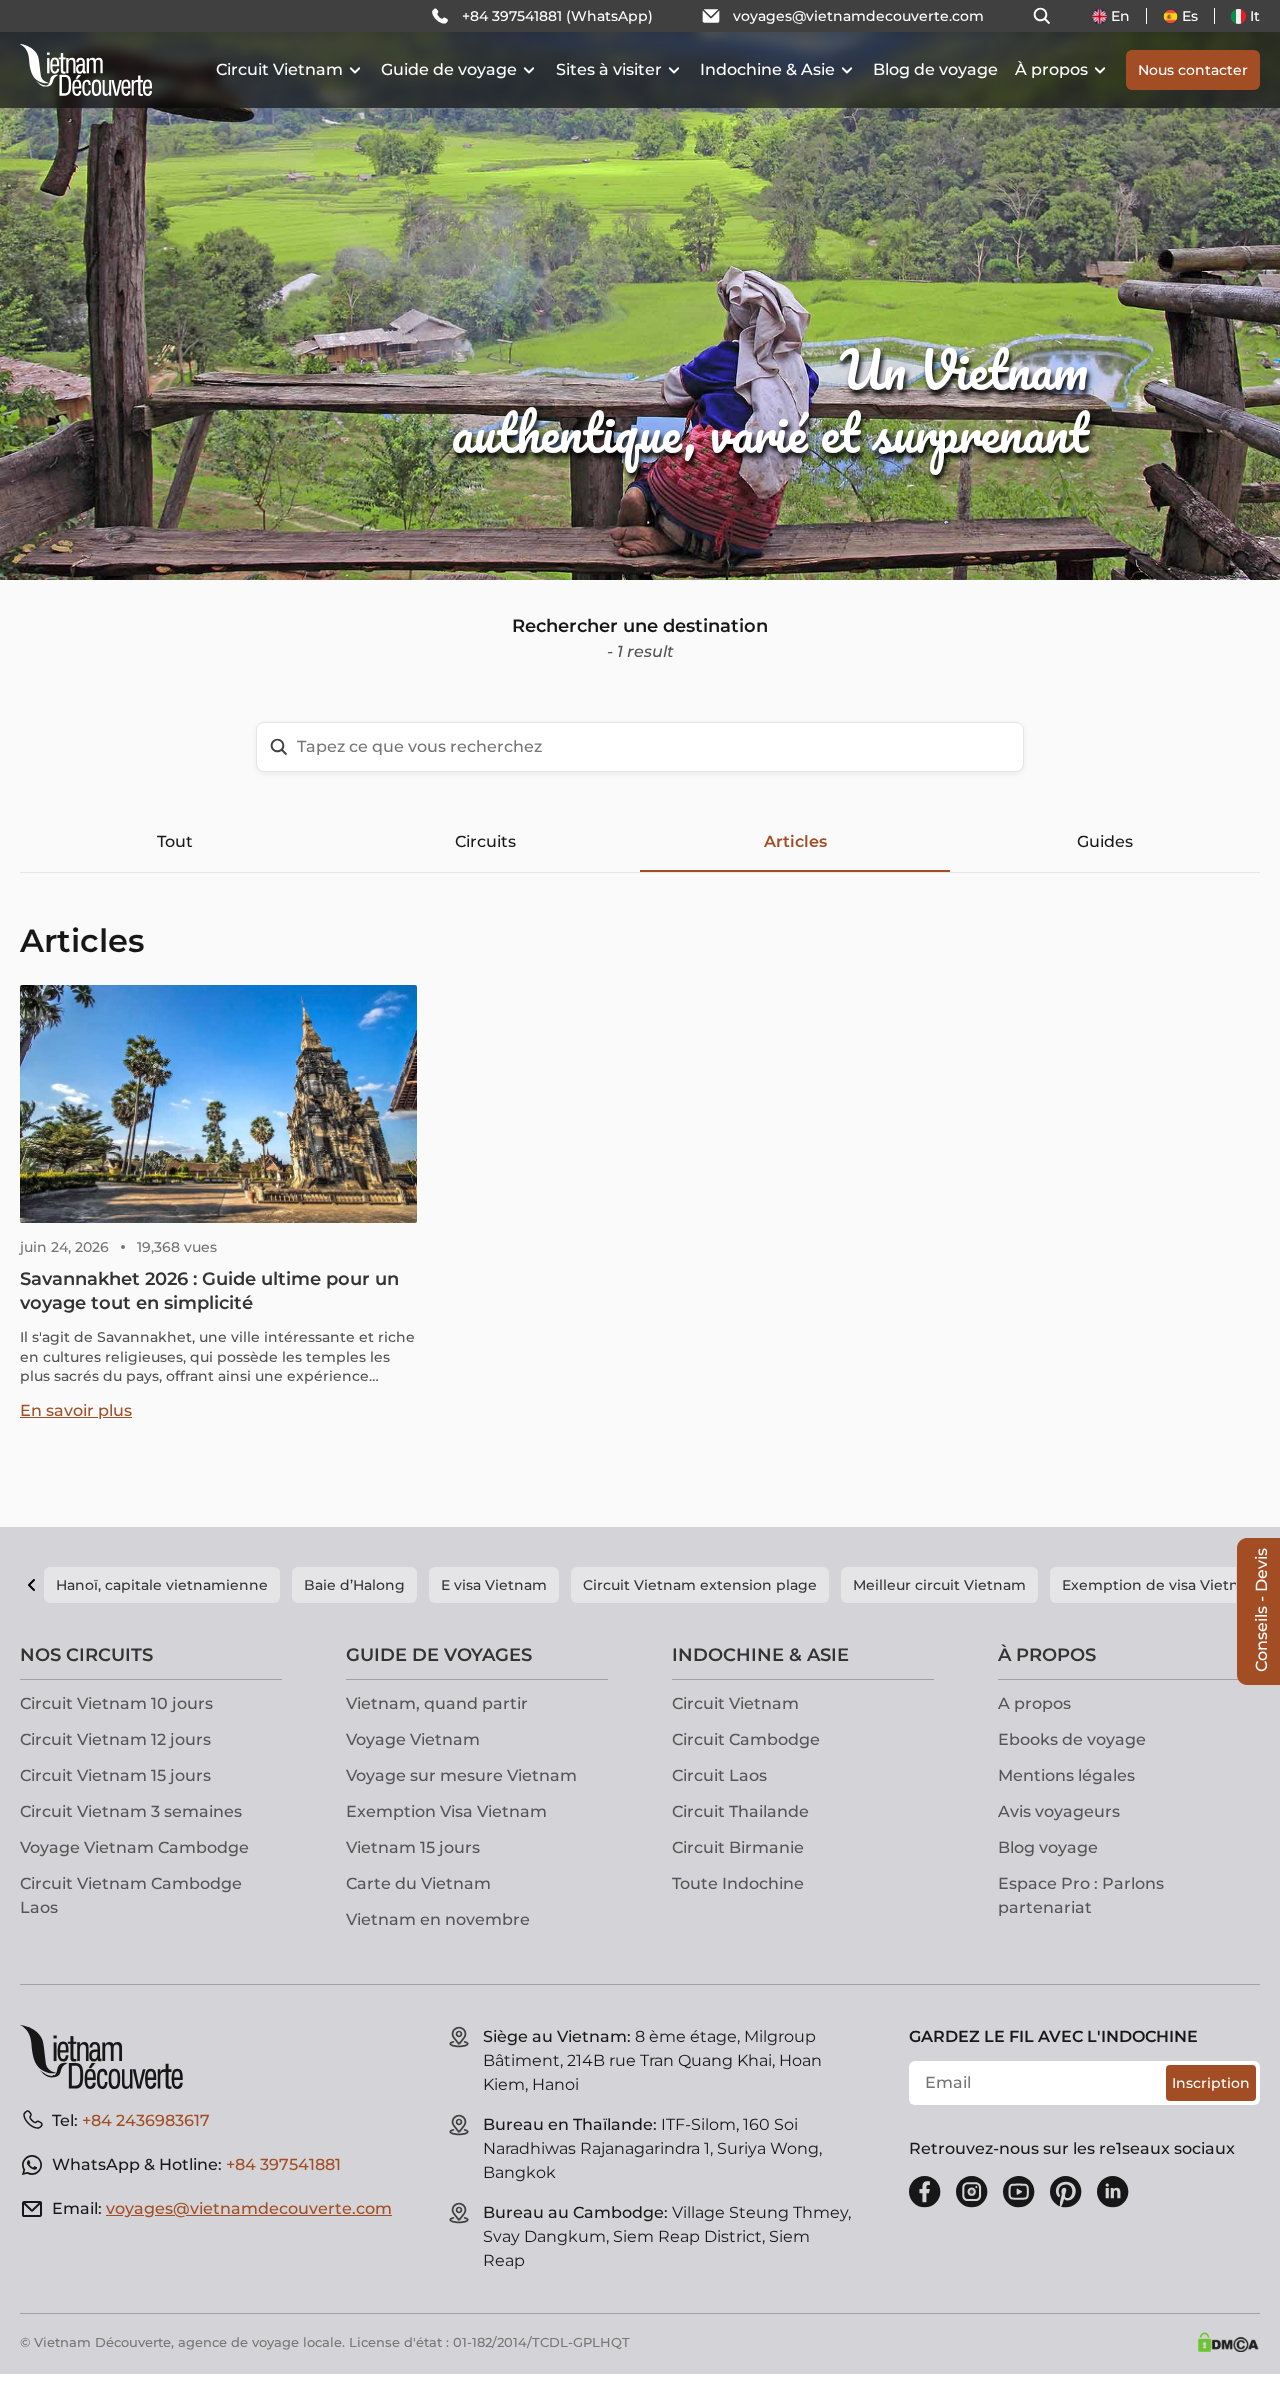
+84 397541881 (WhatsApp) (557, 16)
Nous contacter (1193, 70)
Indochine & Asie (767, 69)
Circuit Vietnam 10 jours (116, 1703)
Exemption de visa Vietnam (1162, 1585)
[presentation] (192, 290)
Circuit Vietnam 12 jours (115, 1739)
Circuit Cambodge (746, 1739)
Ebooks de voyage (1072, 1739)
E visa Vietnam (494, 1585)
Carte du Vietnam (418, 1883)
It (1255, 16)
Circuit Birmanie (738, 1847)
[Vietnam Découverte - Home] (86, 70)
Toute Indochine (738, 1883)
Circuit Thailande (740, 1811)
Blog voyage (1048, 1847)
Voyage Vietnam (413, 1739)
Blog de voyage (935, 69)
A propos (1034, 1703)
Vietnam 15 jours (413, 1847)
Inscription (1211, 2083)
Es (1190, 16)
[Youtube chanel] (1019, 2192)
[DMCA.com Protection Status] (1228, 2342)
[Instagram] (972, 2192)
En (1120, 16)
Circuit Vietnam (279, 69)
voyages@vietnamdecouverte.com (858, 16)
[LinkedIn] (1113, 2192)
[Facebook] (925, 2192)
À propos (1051, 69)
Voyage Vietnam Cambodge (134, 1847)
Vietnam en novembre (438, 1919)
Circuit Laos (719, 1775)
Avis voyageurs (1059, 1811)
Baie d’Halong (354, 1585)
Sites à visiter (609, 69)
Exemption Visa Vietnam (446, 1811)
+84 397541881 (283, 2164)
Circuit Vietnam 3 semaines (131, 1811)
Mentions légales (1066, 1775)
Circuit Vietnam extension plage (700, 1585)
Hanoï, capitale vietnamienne (162, 1585)
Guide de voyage (449, 69)
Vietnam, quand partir (437, 1703)
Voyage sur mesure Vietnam (461, 1775)
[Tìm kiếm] (1042, 16)
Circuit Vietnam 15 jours (115, 1775)
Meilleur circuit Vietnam (939, 1585)
